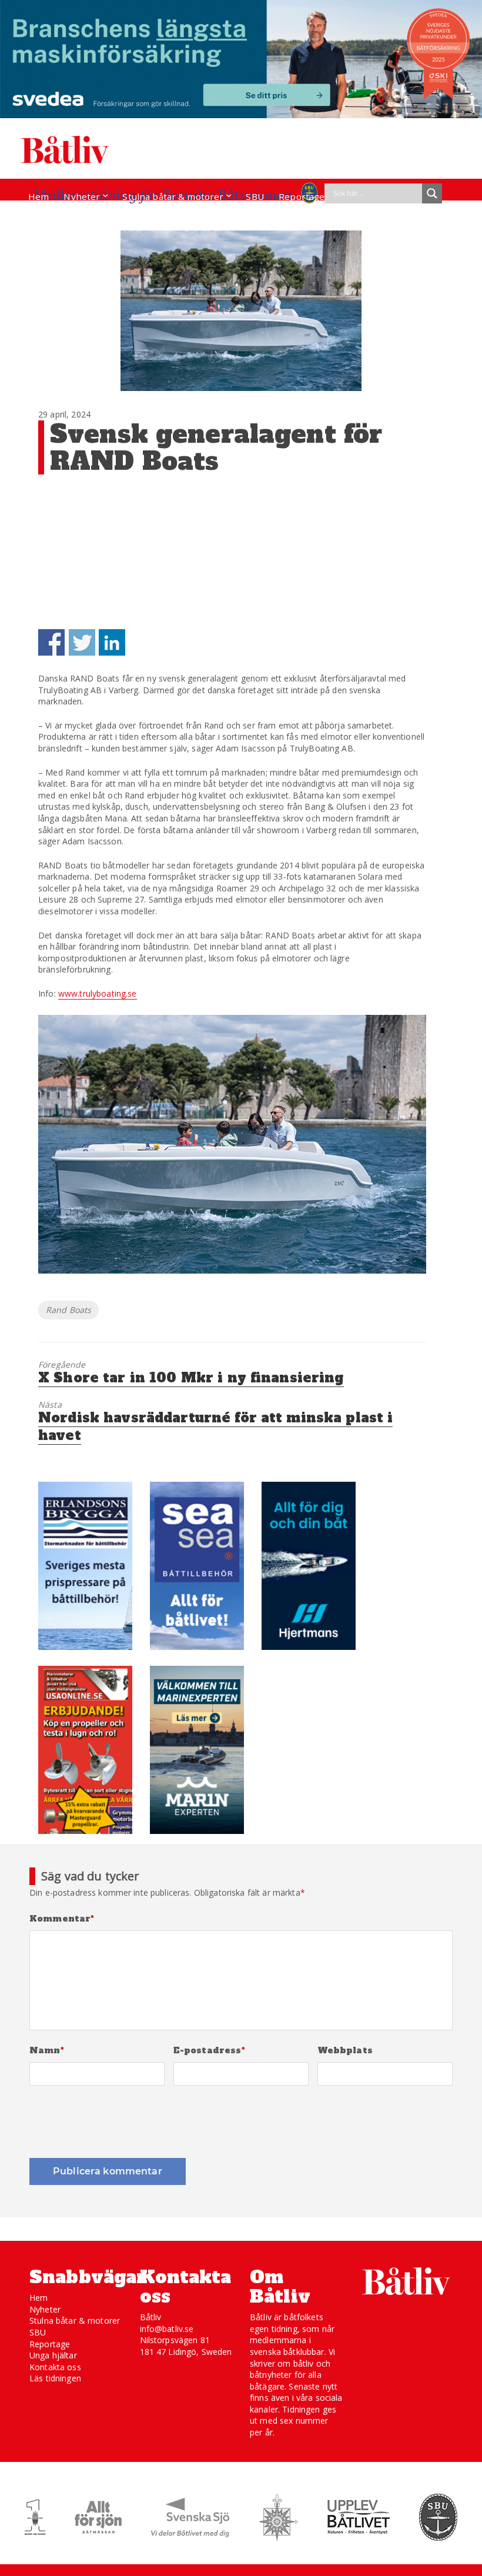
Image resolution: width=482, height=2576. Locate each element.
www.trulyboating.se (98, 993)
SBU (255, 196)
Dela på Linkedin (112, 642)
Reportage (302, 196)
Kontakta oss (55, 2367)
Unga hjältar (53, 2355)
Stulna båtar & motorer (173, 196)
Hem (39, 196)
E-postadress (209, 2051)
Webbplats (345, 2051)
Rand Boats (68, 1310)
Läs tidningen (55, 2378)
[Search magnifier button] (432, 193)
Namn (47, 2051)
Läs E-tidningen (62, 219)
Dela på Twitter (82, 642)
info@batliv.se (167, 2329)
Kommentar (62, 1919)
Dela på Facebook (51, 642)
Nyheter (82, 196)
